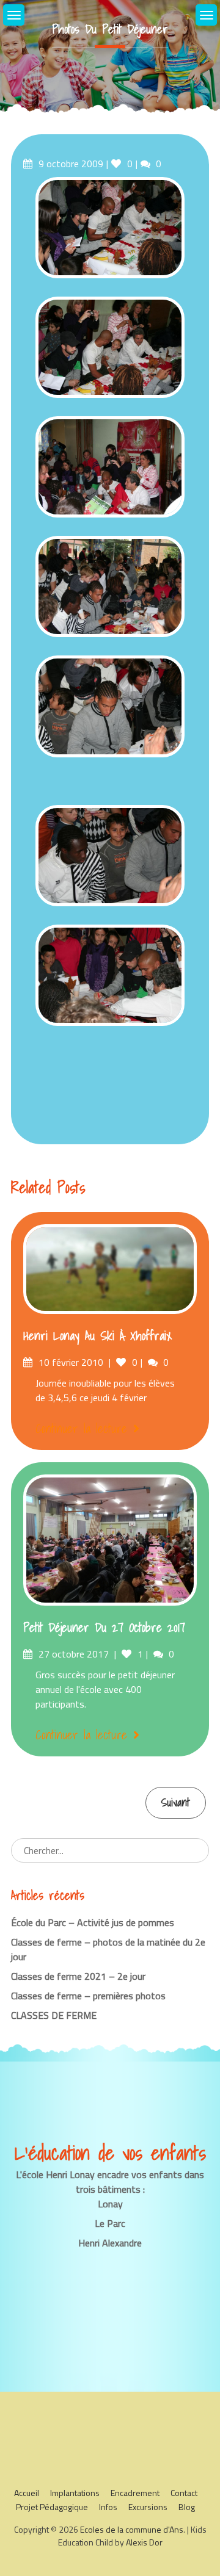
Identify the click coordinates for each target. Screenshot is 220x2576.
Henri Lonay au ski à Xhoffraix (97, 1336)
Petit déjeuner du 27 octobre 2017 (104, 1628)
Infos (108, 2507)
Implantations (75, 2493)
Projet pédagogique (52, 2507)
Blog (187, 2507)
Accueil (27, 2493)
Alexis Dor (144, 2542)
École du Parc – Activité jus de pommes (93, 1922)
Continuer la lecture (81, 1429)
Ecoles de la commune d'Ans (132, 2529)
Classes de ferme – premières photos (88, 1996)
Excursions (148, 2507)
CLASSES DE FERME (54, 2015)
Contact (184, 2493)
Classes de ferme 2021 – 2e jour (78, 1976)
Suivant (176, 1802)
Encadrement (135, 2493)
